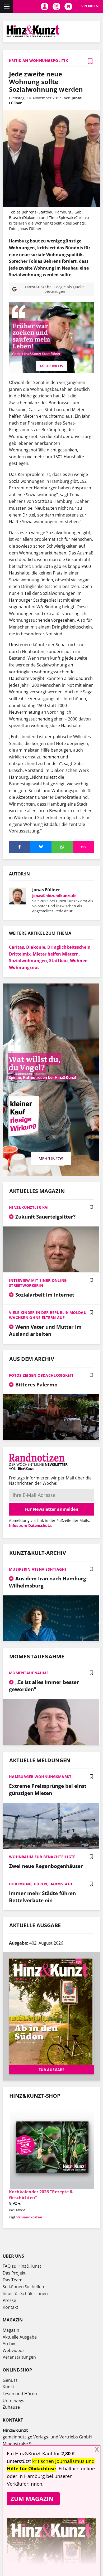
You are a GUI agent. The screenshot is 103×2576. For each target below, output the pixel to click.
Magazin (11, 2330)
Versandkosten (29, 2217)
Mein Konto (45, 7)
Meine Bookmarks (68, 7)
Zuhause (11, 2407)
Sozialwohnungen (28, 961)
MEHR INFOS (51, 366)
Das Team (13, 2280)
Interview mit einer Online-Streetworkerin (38, 1283)
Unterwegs (13, 2400)
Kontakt (10, 2307)
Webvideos (14, 2350)
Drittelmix (20, 954)
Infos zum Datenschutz (30, 1525)
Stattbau (58, 961)
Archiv (9, 2344)
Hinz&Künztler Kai (29, 1207)
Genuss (10, 2380)
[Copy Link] (84, 847)
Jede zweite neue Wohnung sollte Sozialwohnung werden (46, 82)
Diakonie (36, 947)
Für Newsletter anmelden (51, 1509)
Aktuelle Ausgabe (20, 2337)
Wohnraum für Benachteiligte (42, 1857)
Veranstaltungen (19, 2357)
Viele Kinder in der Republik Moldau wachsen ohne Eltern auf (48, 1315)
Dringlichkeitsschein (69, 947)
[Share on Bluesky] (41, 847)
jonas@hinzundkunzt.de (54, 896)
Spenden (90, 6)
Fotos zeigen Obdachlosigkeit (41, 1375)
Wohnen (79, 961)
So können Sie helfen (23, 2287)
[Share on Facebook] (20, 847)
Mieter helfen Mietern (56, 954)
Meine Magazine (56, 7)
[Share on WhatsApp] (62, 847)
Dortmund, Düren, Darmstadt (41, 1884)
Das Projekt (14, 2273)
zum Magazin (32, 2499)
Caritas (17, 947)
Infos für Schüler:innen (25, 2293)
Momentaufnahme (29, 1673)
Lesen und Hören (20, 2394)
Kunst (8, 2387)
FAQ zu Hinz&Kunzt (22, 2266)
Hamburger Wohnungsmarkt (40, 1777)
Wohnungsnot (24, 967)
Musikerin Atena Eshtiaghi (38, 1569)
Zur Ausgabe (51, 2070)
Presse (9, 2300)
